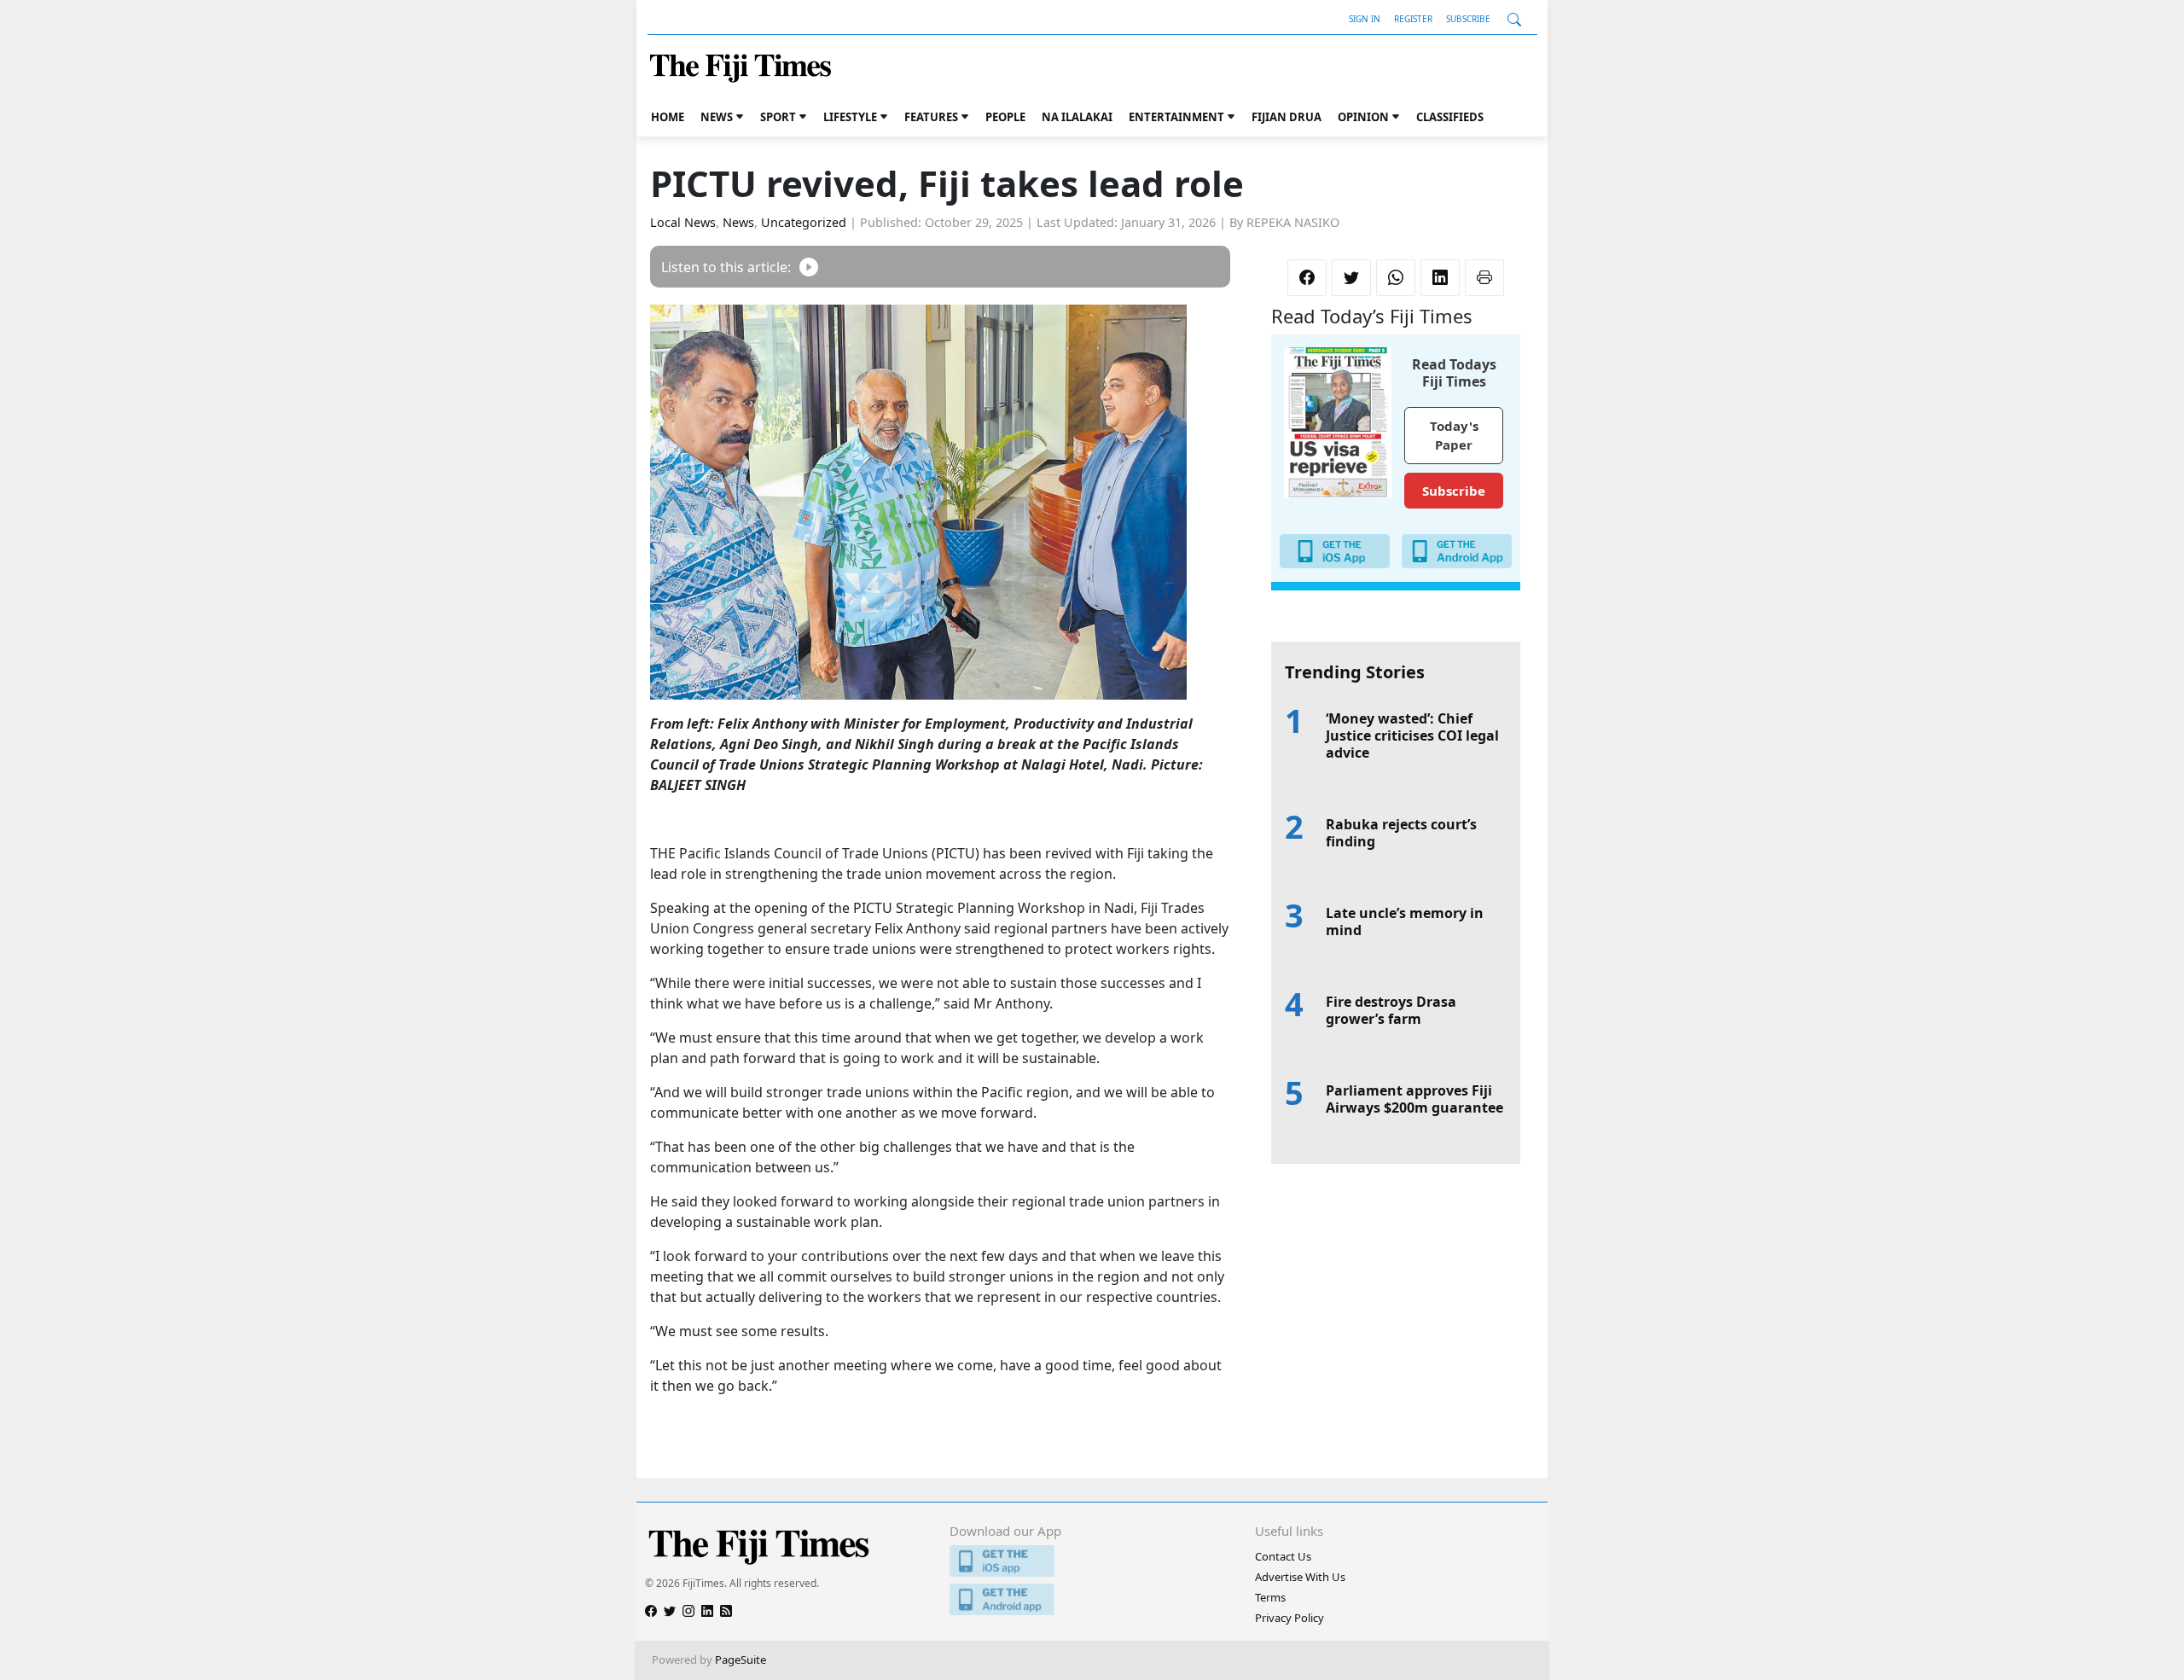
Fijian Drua (1287, 117)
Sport (778, 117)
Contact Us (1283, 1556)
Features (931, 117)
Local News (683, 222)
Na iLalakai (1077, 117)
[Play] (809, 267)
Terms (1270, 1597)
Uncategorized (804, 222)
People (1005, 117)
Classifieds (1450, 117)
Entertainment (1176, 117)
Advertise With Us (1300, 1577)
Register (1413, 19)
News (717, 117)
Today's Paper (1454, 436)
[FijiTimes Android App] (1092, 1599)
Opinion (1363, 117)
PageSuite (741, 1660)
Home (668, 117)
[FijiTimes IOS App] (1092, 1561)
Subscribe (1468, 19)
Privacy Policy (1289, 1618)
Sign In (1365, 19)
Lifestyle (850, 117)
